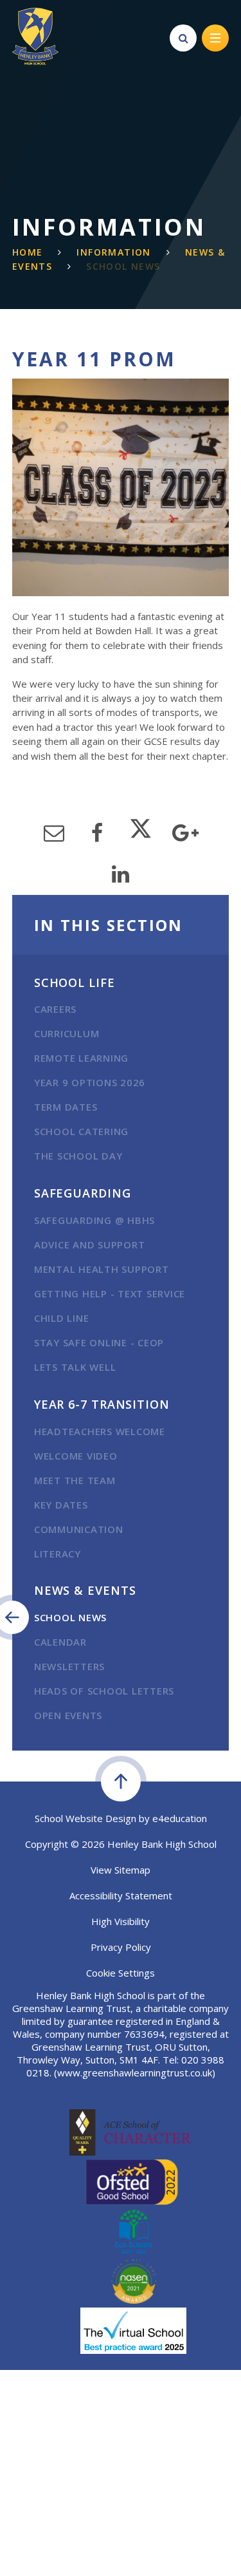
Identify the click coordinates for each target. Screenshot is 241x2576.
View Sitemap (121, 1870)
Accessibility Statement (121, 1895)
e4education (180, 1818)
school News (123, 266)
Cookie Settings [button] (121, 1973)
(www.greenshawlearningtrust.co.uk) (133, 2073)
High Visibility (121, 1921)
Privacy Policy (121, 1947)
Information (113, 252)
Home (28, 252)
